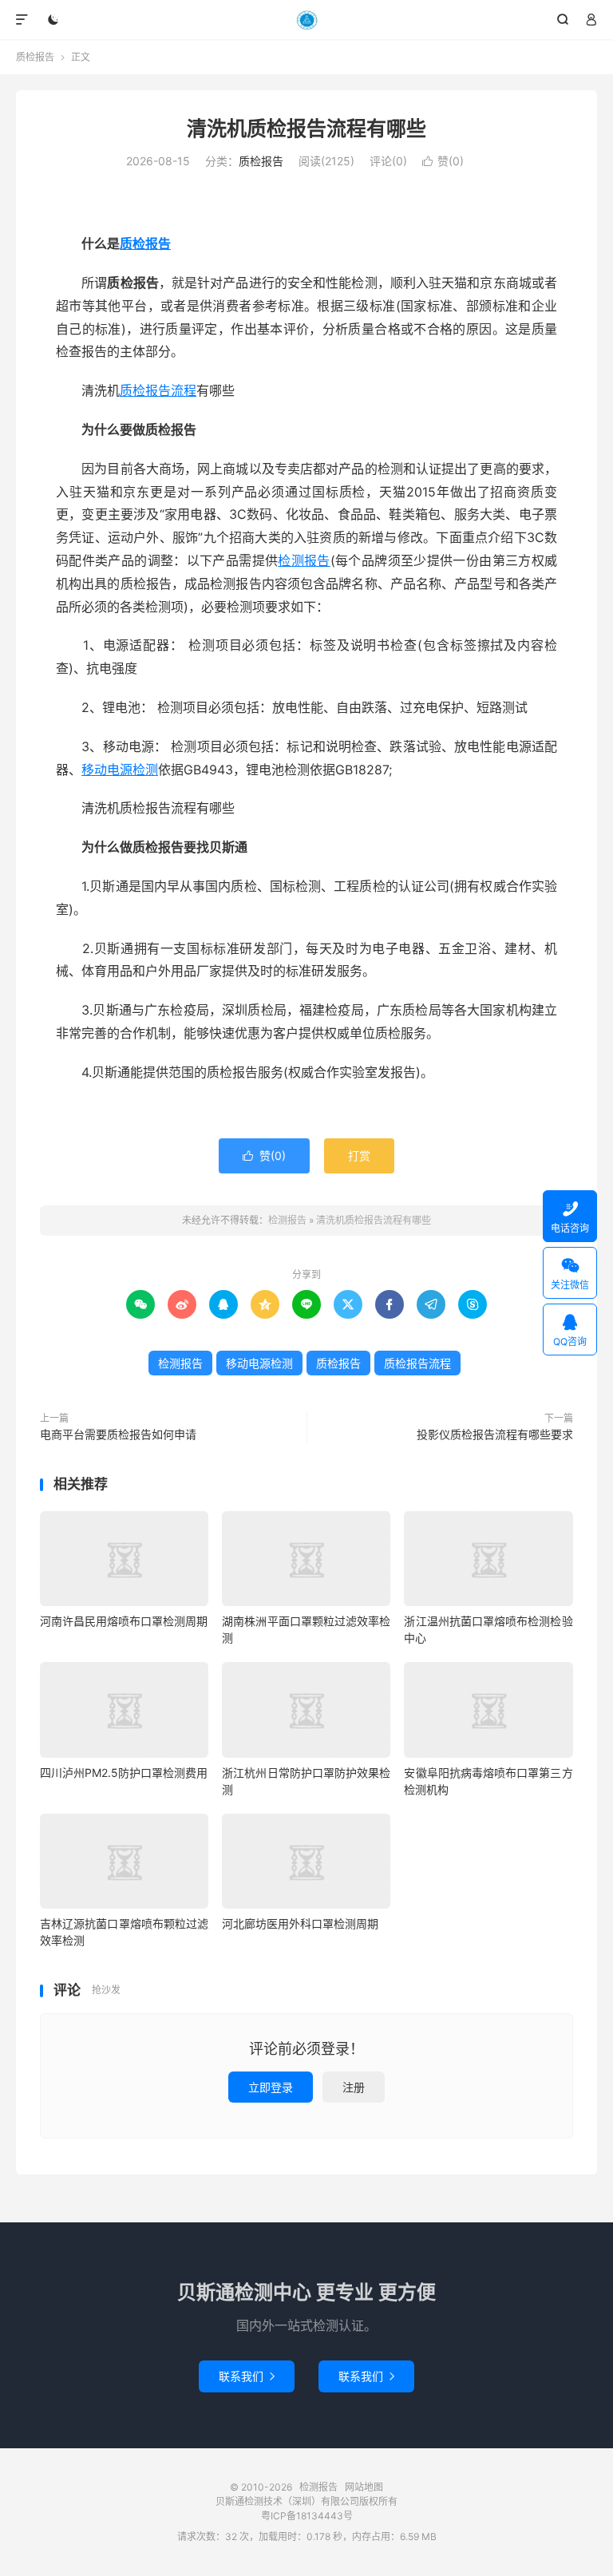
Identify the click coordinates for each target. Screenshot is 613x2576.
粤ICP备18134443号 (307, 2516)
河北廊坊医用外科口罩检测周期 (300, 1923)
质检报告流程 (158, 390)
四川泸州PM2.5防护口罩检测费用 (124, 1773)
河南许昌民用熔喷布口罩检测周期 (124, 1621)
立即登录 (271, 2087)
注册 (354, 2087)
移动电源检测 (120, 770)
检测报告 (307, 20)
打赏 (359, 1155)
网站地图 (364, 2487)
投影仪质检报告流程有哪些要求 (495, 1434)
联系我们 (247, 2376)
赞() (443, 161)
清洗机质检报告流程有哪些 (306, 129)
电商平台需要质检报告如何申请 (118, 1434)
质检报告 (35, 57)
